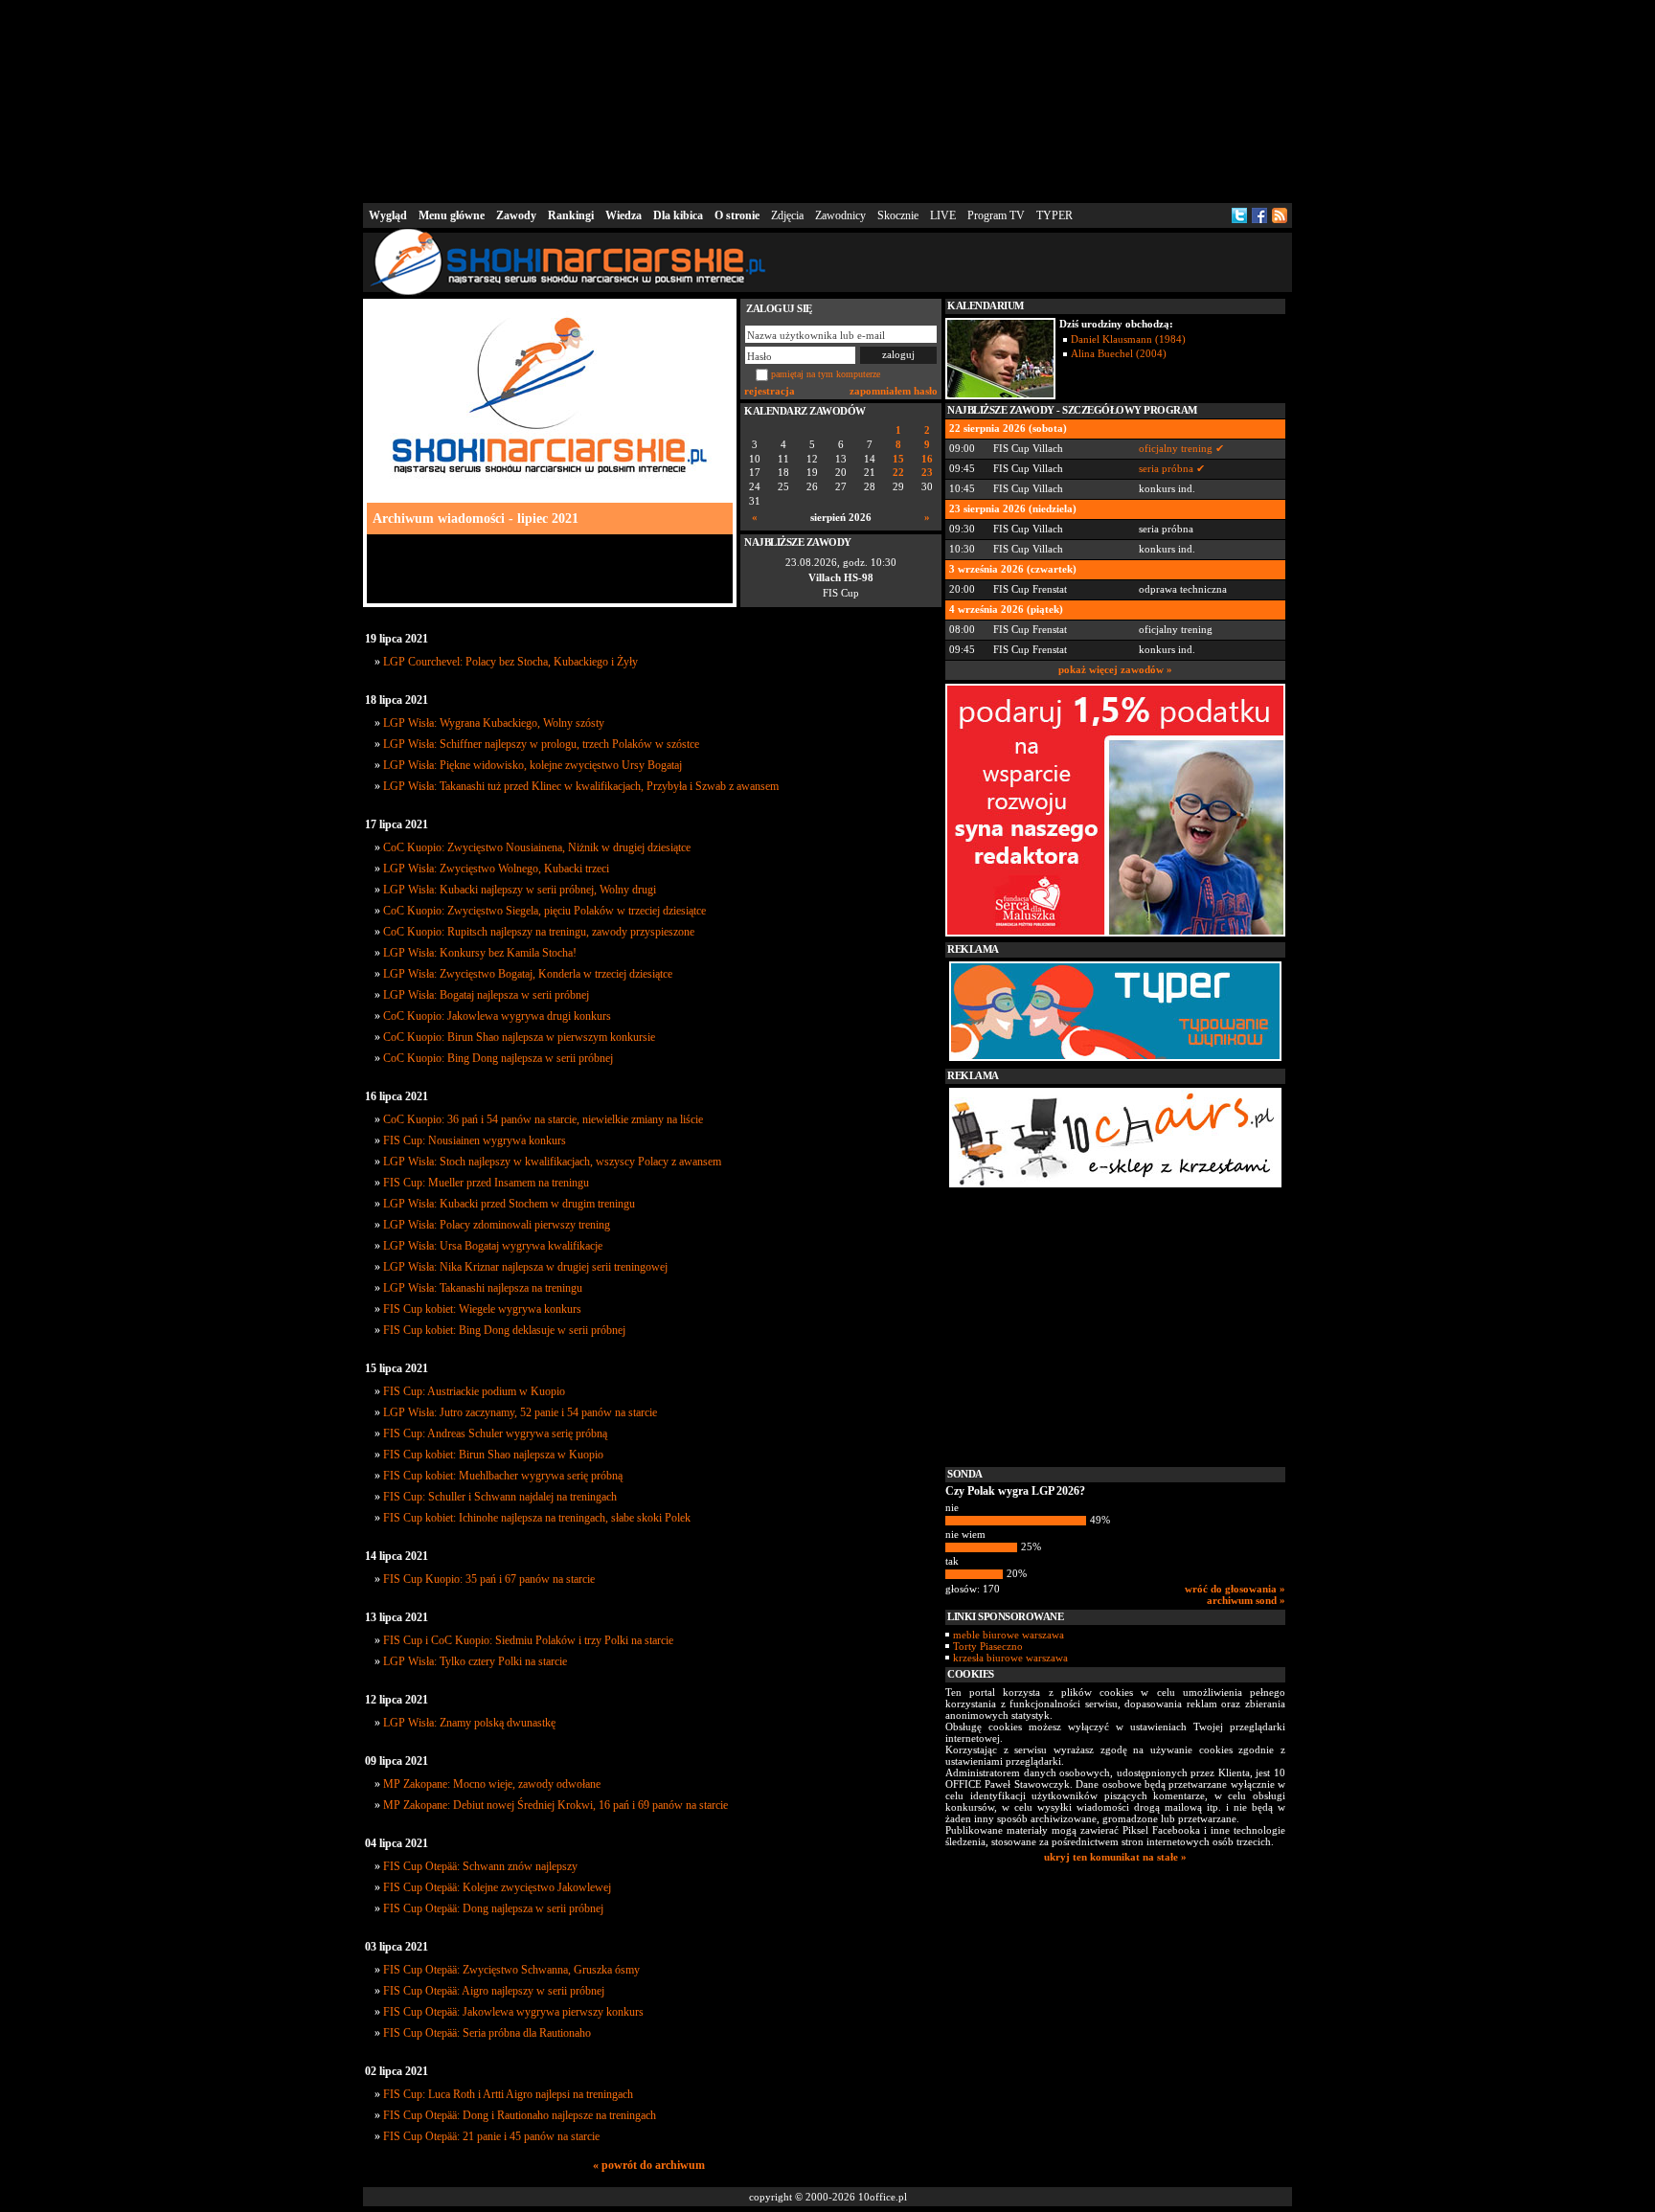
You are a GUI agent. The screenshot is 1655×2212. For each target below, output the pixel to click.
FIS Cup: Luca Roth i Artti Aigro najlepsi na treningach (508, 2094)
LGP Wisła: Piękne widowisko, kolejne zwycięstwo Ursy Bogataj (533, 765)
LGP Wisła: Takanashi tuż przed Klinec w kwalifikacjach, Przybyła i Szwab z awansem (581, 786)
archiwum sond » (1246, 1600)
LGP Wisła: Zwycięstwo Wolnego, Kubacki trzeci (496, 869)
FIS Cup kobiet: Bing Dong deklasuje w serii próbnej (504, 1330)
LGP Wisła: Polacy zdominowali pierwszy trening (497, 1225)
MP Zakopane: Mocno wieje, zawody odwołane (492, 1784)
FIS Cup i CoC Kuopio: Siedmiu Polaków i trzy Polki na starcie (528, 1640)
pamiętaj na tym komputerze (826, 374)
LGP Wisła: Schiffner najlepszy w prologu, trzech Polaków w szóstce (541, 744)
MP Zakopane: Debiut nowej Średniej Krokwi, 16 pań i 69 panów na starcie (555, 1805)
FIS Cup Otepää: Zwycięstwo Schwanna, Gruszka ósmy (511, 1970)
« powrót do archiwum (649, 2165)
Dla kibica (678, 215)
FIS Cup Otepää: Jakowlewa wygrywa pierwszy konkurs (513, 2012)
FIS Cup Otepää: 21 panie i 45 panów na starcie (491, 2136)
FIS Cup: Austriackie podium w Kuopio (474, 1391)
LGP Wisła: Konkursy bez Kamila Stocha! (480, 953)
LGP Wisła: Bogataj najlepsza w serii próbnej (486, 995)
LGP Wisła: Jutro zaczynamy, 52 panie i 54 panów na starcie (520, 1412)
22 (898, 473)
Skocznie (898, 215)
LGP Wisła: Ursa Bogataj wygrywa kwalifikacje (493, 1246)
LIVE (943, 215)
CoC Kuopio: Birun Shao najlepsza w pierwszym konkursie (519, 1037)
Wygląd (388, 215)
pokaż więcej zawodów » (1115, 669)
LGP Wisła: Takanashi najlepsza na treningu (483, 1288)
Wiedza (623, 215)
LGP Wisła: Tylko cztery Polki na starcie (475, 1661)
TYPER (1054, 215)
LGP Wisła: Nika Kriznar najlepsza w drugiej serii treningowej (525, 1267)
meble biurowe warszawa (1009, 1635)
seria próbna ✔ (1172, 468)
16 (927, 459)
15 (898, 459)
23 (927, 473)
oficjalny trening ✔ (1181, 448)
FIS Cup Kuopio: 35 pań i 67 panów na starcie (489, 1579)
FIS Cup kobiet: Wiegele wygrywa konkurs (482, 1309)
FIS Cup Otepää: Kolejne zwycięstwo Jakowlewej (497, 1887)
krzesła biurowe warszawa (1010, 1658)
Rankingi (571, 215)
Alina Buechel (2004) (1119, 353)
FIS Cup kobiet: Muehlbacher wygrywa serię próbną (503, 1476)
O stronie (737, 215)
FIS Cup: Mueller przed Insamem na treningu (486, 1183)
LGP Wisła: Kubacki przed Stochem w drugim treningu (509, 1204)
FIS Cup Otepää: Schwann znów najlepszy (480, 1866)
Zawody (516, 215)
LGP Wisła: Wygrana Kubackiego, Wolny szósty (494, 723)
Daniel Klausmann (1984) (1128, 339)
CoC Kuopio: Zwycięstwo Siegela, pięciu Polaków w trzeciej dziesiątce (544, 911)
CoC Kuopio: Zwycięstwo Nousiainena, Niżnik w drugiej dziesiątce (537, 847)
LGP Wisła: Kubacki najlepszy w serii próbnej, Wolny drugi (520, 890)
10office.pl (883, 2197)
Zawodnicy (840, 215)
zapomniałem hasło (894, 391)
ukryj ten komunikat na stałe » (1115, 1857)
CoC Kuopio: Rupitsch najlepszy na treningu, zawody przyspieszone (539, 932)
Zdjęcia (787, 215)
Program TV (996, 215)
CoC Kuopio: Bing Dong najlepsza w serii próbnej (498, 1058)
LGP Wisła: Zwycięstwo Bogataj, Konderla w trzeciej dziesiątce (528, 974)
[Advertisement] (827, 100)
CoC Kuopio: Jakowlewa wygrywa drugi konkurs (497, 1016)
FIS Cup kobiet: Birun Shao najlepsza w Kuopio (493, 1455)
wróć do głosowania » (1235, 1589)
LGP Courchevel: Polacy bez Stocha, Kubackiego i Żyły (510, 662)
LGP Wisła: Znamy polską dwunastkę (469, 1723)
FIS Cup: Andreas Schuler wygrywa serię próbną (495, 1433)
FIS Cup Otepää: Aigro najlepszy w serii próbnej (494, 1991)
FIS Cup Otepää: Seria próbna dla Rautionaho (487, 2033)
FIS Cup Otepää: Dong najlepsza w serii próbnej (493, 1908)
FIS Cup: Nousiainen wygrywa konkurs (475, 1140)
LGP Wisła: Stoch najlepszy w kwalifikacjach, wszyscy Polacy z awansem (552, 1162)
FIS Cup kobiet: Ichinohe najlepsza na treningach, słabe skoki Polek (537, 1518)
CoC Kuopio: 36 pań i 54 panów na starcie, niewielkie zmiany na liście (543, 1119)
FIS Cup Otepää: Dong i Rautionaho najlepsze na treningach (520, 2115)
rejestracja (770, 391)
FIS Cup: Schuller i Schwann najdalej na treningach (500, 1497)
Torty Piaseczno (988, 1646)
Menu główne (452, 215)
